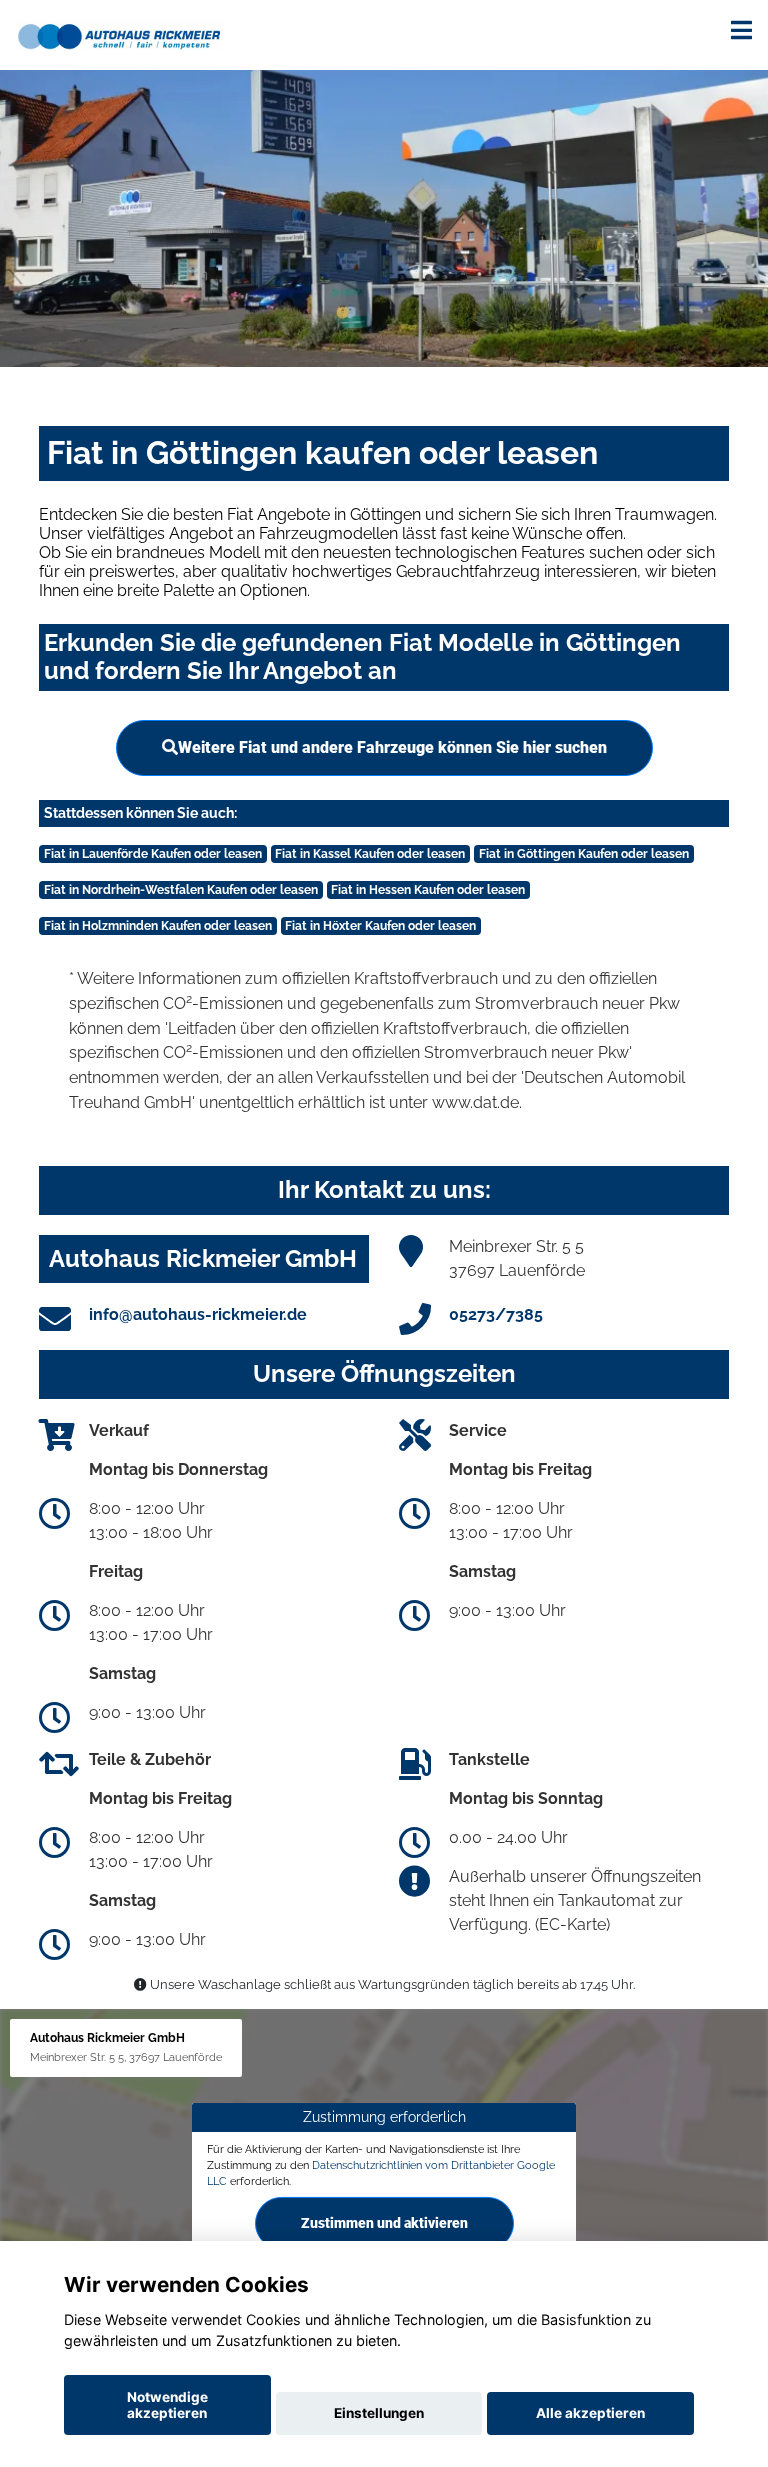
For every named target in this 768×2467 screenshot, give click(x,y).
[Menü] (741, 30)
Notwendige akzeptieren (167, 2405)
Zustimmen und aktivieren (384, 2223)
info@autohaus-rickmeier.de (198, 1314)
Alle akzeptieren (590, 2413)
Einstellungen (379, 2413)
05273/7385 (496, 1314)
